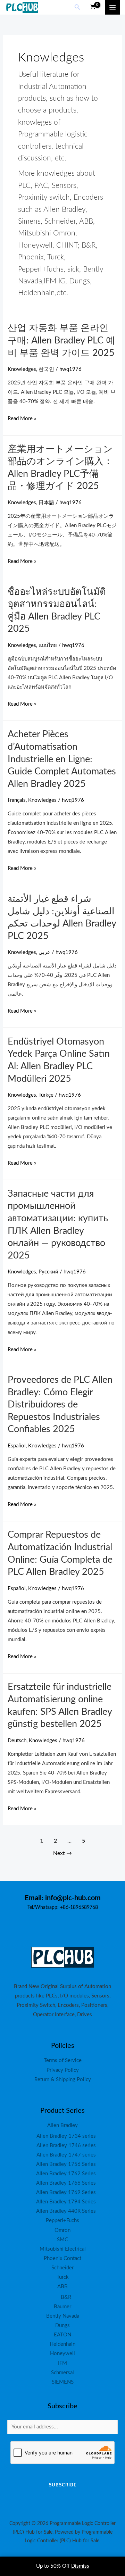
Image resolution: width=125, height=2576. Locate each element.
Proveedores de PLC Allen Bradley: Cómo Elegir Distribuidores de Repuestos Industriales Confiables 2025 (60, 1405)
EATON (62, 2335)
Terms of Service (63, 2060)
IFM (62, 2363)
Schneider (62, 2268)
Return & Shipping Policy (63, 2080)
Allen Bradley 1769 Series (66, 2192)
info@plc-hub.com (73, 1898)
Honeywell (62, 2354)
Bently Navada (63, 2316)
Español (17, 1446)
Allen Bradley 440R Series (66, 2211)
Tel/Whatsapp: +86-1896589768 (63, 1908)
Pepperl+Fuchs (62, 2221)
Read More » (22, 419)
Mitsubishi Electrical (63, 2249)
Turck (63, 2277)
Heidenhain (62, 2344)
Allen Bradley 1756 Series (66, 2164)
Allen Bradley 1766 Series (66, 2183)
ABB (62, 2287)
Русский (48, 1272)
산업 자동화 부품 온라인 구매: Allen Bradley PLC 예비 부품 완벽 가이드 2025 (61, 340)
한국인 (46, 369)
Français (17, 800)
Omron (62, 2230)
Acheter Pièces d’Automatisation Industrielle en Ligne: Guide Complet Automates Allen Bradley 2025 (62, 759)
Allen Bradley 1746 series (66, 2146)
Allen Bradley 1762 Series (66, 2174)
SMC (62, 2240)
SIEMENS (63, 2382)
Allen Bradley (62, 2125)
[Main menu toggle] (112, 7)
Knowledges (22, 369)
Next (62, 1853)
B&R (66, 2297)
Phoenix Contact (62, 2258)
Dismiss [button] (80, 2566)
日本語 (46, 503)
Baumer (62, 2307)
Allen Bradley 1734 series (66, 2136)
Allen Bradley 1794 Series (66, 2202)
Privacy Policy (63, 2070)
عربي (44, 952)
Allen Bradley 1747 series (66, 2155)
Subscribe (63, 2485)
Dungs (62, 2325)
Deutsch (17, 1741)
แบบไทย (48, 645)
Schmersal (62, 2373)
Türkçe (46, 1095)
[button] (77, 7)
